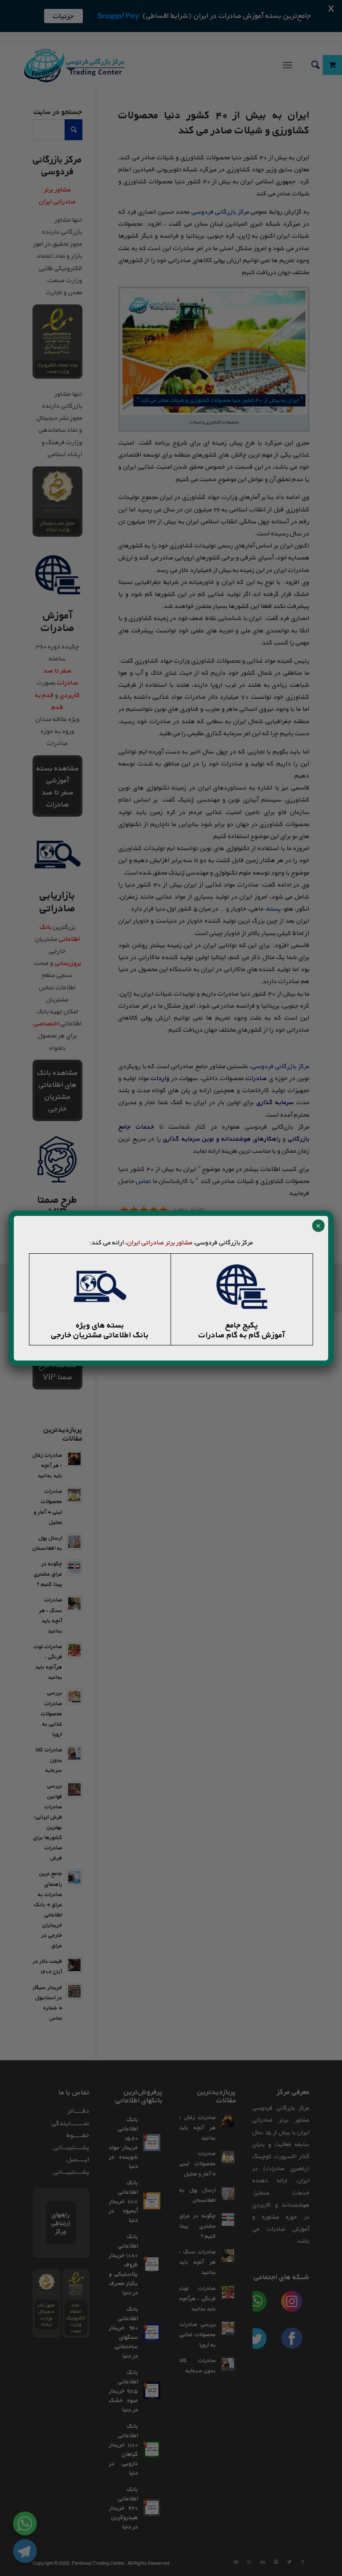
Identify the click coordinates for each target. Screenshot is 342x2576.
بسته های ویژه (100, 1325)
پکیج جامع (242, 1325)
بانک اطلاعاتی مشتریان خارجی (100, 1335)
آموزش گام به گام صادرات (242, 1335)
